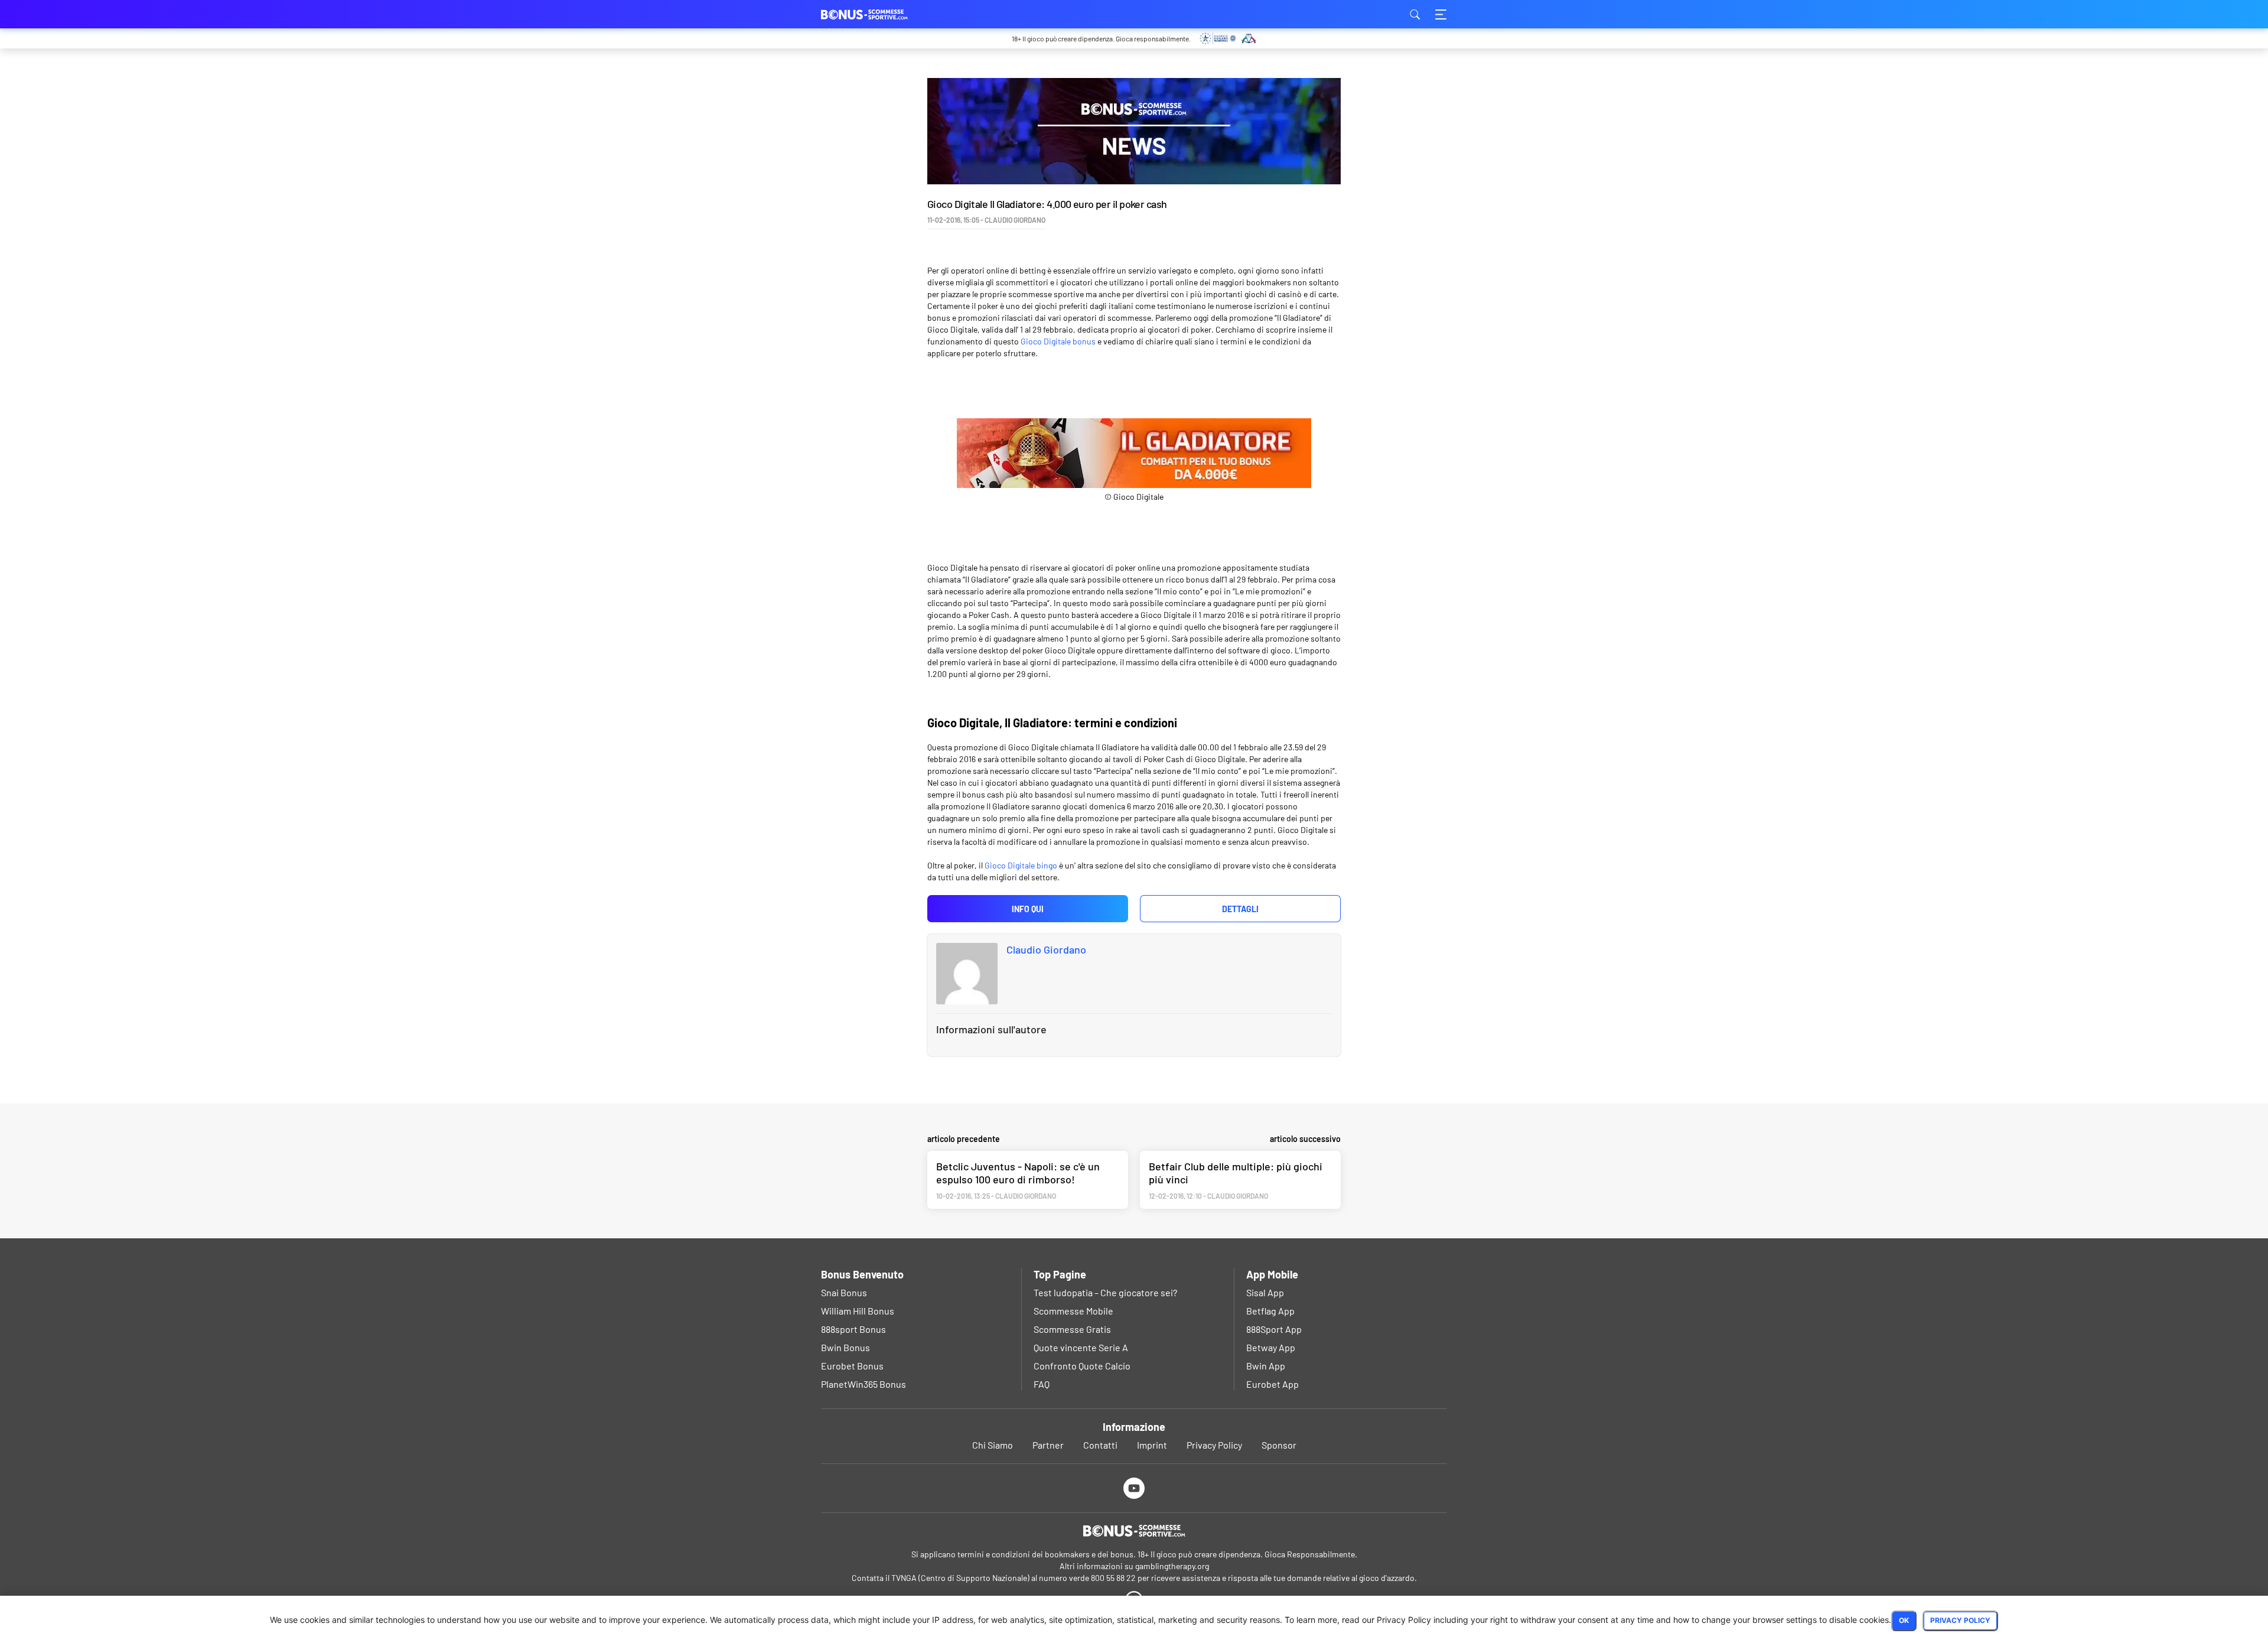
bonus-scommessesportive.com (880, 14)
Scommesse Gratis (1072, 1329)
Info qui (1028, 909)
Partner (1048, 1445)
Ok (1904, 1620)
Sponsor (1279, 1445)
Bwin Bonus (845, 1347)
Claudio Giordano (1046, 949)
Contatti (1100, 1445)
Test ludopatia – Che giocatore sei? (1105, 1292)
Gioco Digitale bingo (1021, 865)
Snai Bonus (844, 1292)
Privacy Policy (1214, 1445)
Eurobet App (1273, 1384)
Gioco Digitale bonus (1058, 341)
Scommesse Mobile (1073, 1311)
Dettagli (1240, 909)
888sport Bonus (853, 1329)
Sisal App (1265, 1292)
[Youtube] (1134, 1488)
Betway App (1271, 1347)
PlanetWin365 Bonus (863, 1384)
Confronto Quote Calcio (1082, 1366)
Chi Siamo (993, 1445)
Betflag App (1270, 1311)
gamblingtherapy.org (1172, 1566)
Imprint (1152, 1445)
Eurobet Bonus (852, 1366)
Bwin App (1266, 1366)
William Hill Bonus (858, 1311)
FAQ (1042, 1384)
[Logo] (1134, 1531)
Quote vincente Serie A (1081, 1347)
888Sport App (1274, 1329)
